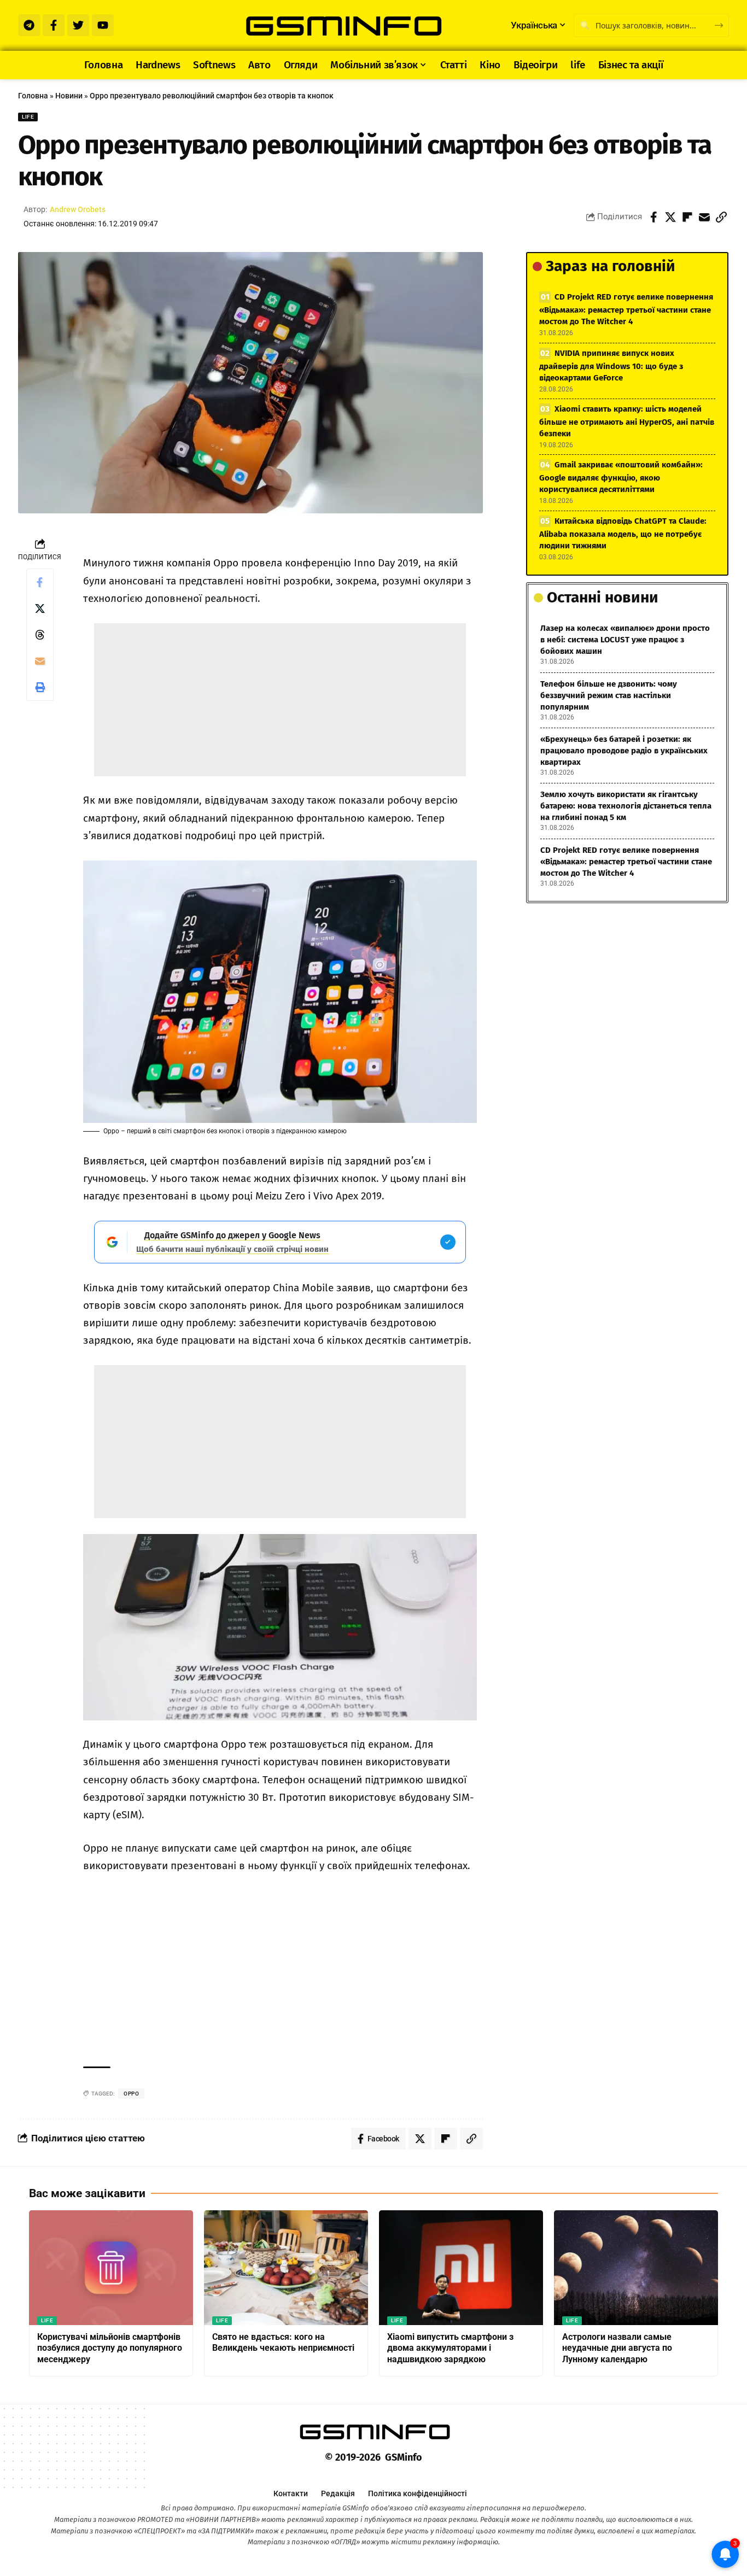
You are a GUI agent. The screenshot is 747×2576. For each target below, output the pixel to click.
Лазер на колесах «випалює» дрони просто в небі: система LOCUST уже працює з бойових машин (625, 640)
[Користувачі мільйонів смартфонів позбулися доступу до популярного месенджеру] (111, 2268)
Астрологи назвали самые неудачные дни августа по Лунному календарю (617, 2348)
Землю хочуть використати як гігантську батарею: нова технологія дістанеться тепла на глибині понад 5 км (626, 806)
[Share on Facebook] (653, 217)
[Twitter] (78, 25)
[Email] (704, 217)
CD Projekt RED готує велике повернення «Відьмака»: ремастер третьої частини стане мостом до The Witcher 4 (626, 309)
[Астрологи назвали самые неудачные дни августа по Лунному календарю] (636, 2268)
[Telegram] (29, 25)
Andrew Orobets (78, 209)
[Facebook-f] (54, 25)
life (28, 117)
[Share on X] (670, 217)
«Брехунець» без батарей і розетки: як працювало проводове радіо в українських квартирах (624, 751)
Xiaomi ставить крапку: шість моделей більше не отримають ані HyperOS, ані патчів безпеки (627, 421)
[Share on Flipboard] (687, 217)
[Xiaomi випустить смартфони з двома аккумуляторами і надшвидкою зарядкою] (461, 2268)
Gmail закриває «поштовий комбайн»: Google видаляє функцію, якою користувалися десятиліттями (621, 477)
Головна (33, 96)
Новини (69, 96)
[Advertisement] (280, 700)
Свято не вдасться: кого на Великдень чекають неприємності (283, 2343)
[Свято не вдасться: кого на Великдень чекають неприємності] (286, 2268)
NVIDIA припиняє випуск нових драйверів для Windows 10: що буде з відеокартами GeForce (611, 365)
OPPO (131, 2094)
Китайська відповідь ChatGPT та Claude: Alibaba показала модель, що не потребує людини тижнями (623, 533)
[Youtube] (103, 25)
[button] (721, 217)
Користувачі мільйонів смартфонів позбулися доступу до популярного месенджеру (110, 2348)
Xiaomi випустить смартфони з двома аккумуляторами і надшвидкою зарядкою (450, 2348)
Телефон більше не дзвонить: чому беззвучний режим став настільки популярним (609, 695)
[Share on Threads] (40, 635)
